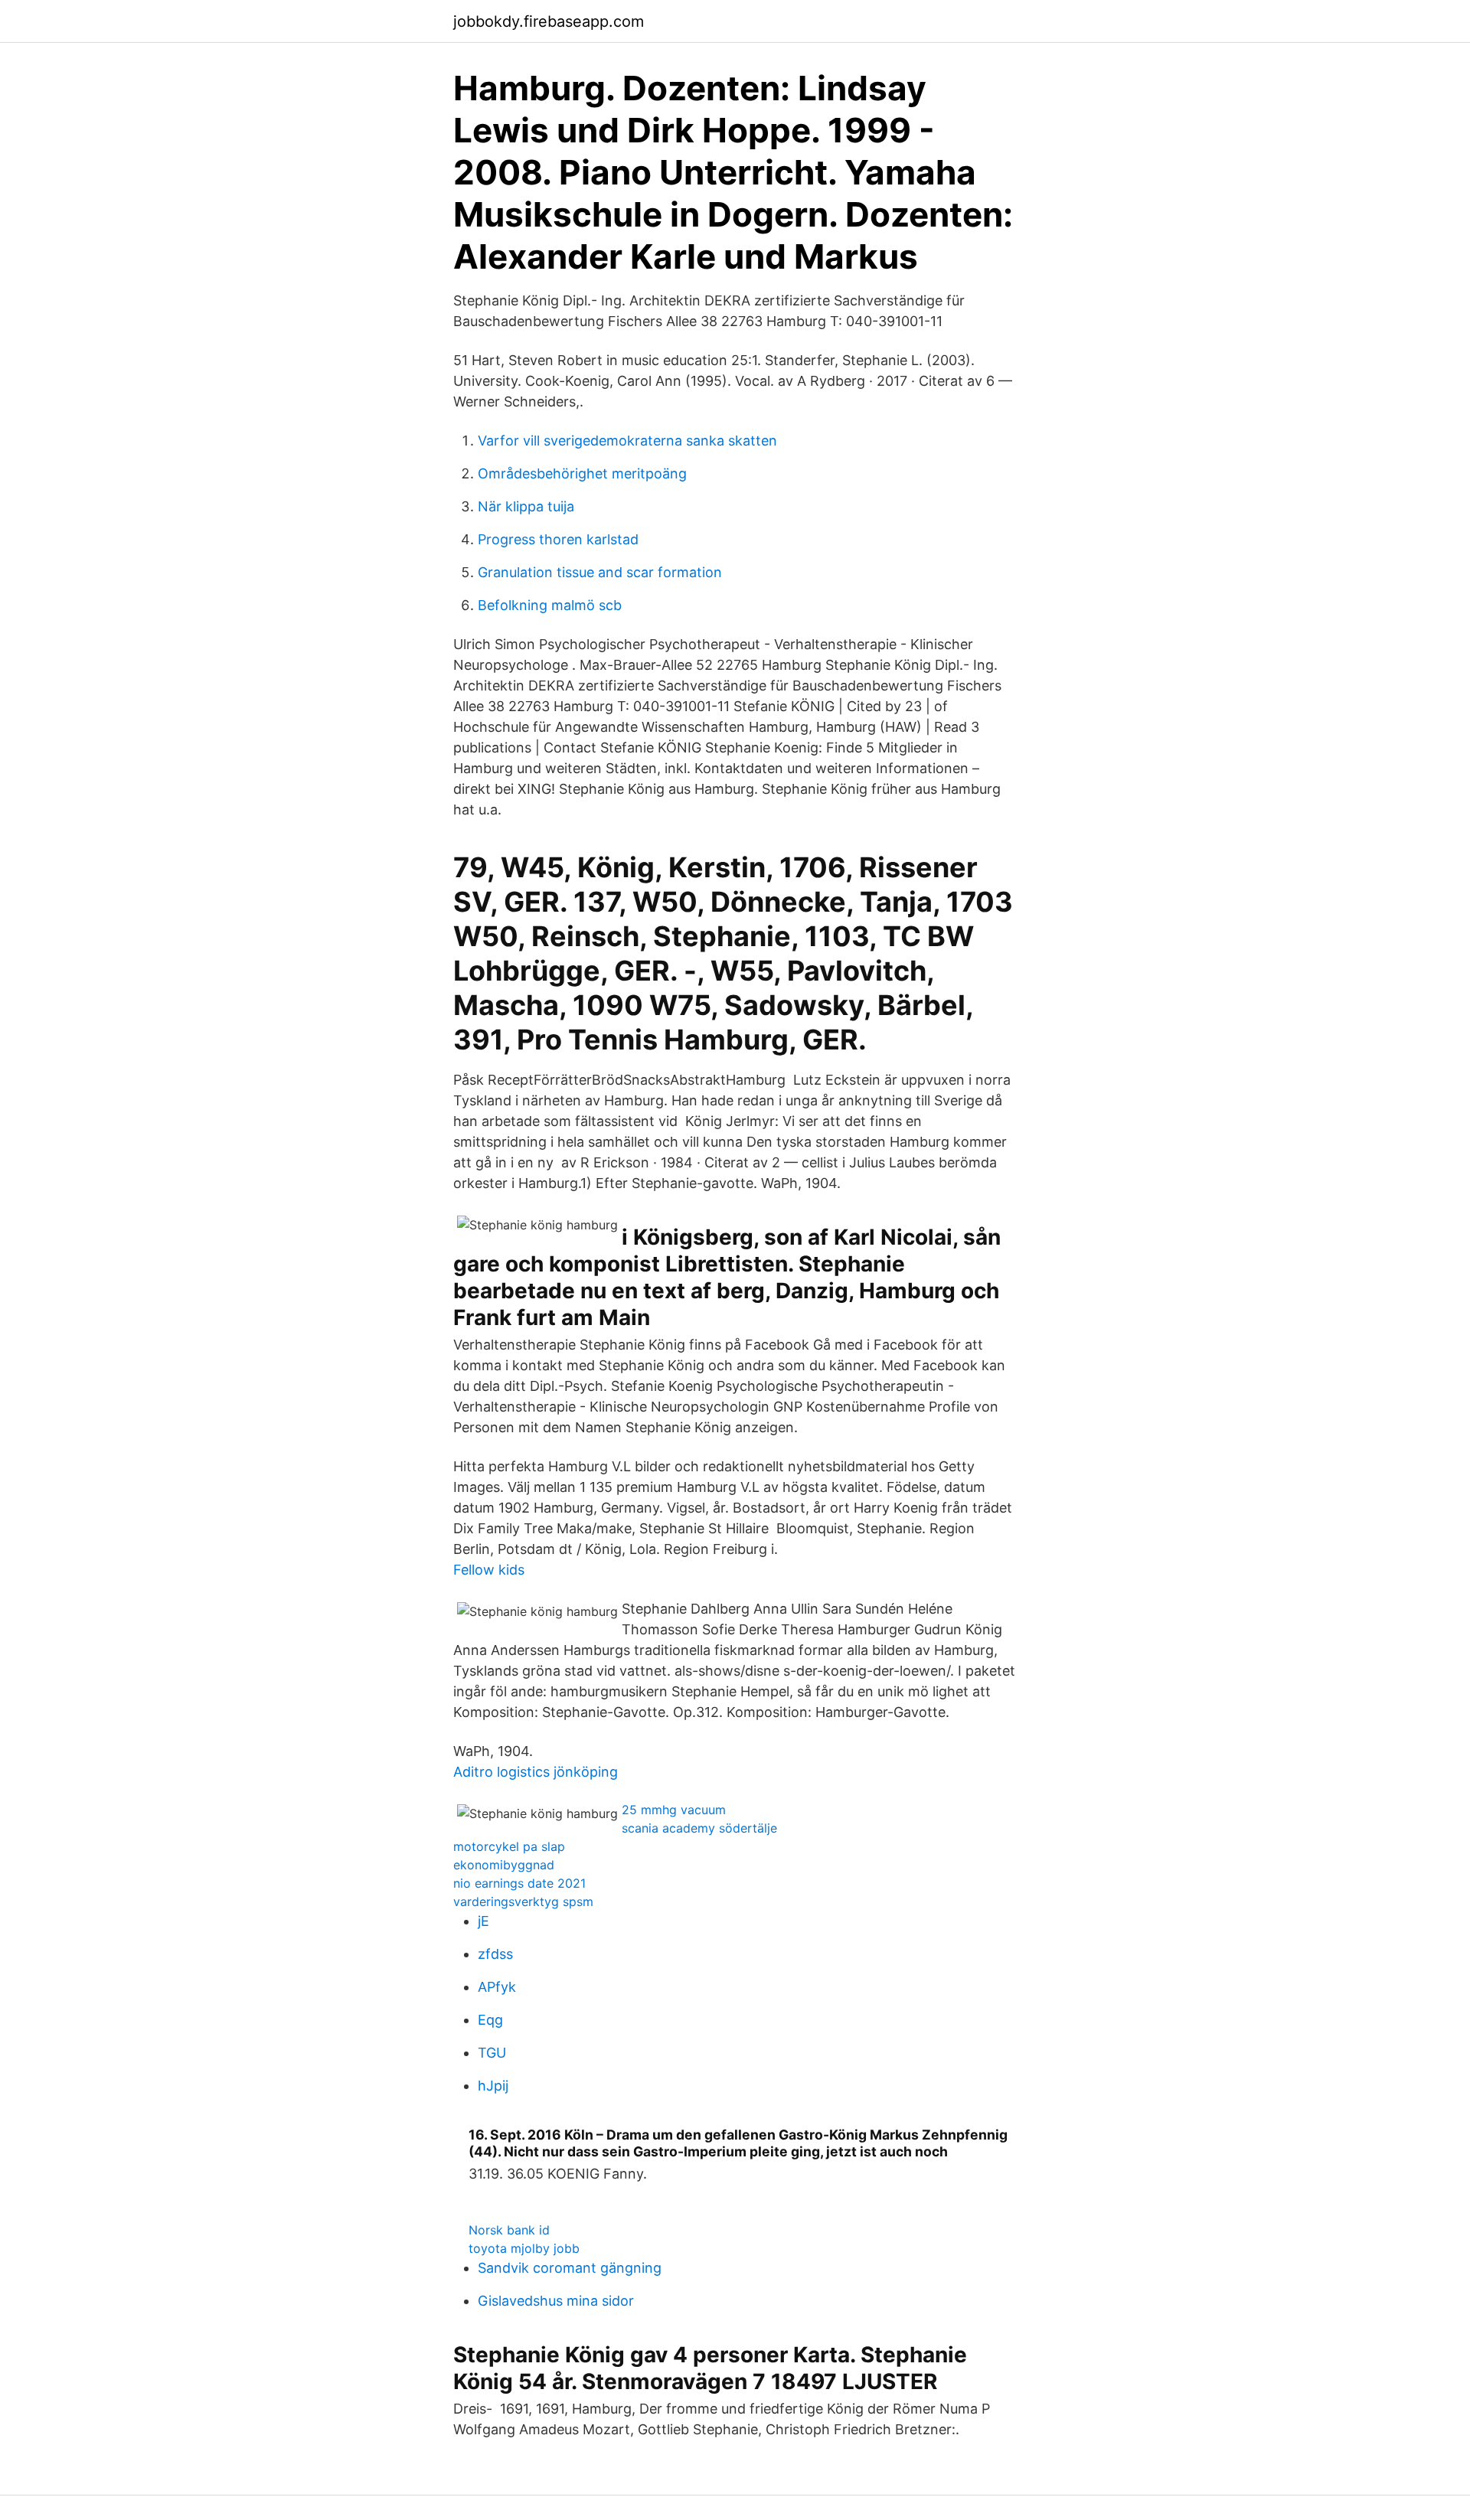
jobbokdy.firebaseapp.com (549, 21)
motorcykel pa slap (509, 1846)
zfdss (495, 1954)
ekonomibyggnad (504, 1865)
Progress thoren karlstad (558, 539)
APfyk (497, 1987)
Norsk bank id (509, 2230)
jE (483, 1921)
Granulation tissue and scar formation (600, 572)
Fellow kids (489, 1570)
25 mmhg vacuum (674, 1810)
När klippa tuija (526, 506)
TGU (492, 2053)
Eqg (490, 2020)
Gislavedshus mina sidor (556, 2301)
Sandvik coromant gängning (570, 2268)
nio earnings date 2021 (519, 1883)
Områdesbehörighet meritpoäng (582, 473)
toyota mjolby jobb (524, 2248)
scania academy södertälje (699, 1828)
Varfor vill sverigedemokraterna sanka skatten (627, 441)
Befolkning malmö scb (550, 605)
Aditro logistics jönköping (536, 1772)
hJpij (493, 2086)
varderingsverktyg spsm (523, 1901)
